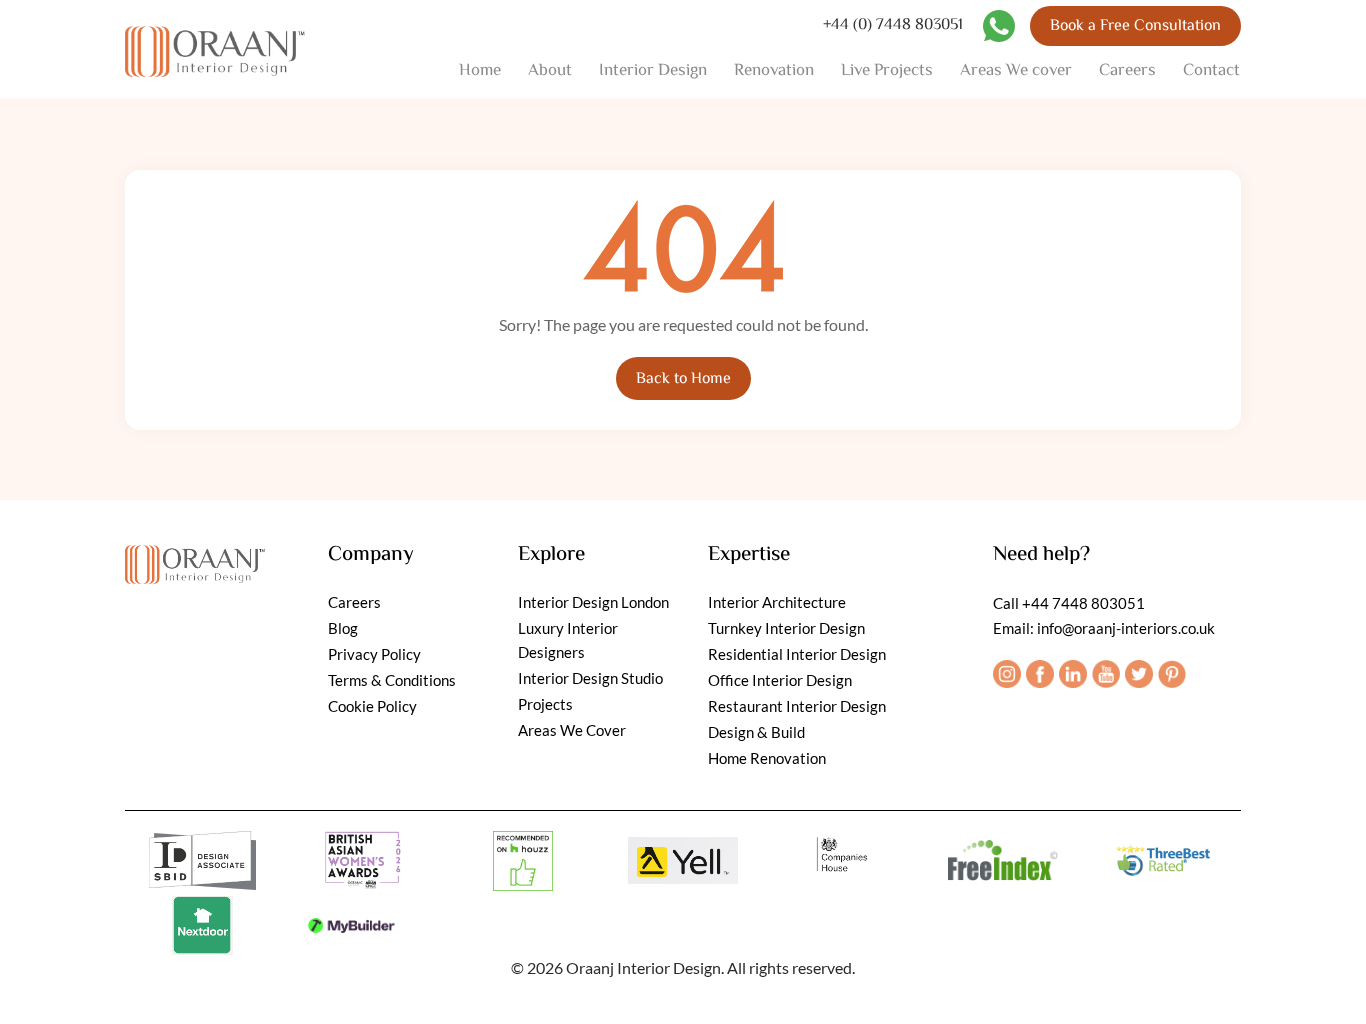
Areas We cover (1016, 71)
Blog (343, 628)
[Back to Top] (1328, 986)
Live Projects (887, 71)
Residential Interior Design (797, 654)
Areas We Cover (572, 730)
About (550, 71)
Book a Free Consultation (1135, 26)
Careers (1127, 71)
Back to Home (683, 379)
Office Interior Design (780, 680)
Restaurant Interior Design (797, 706)
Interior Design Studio (590, 678)
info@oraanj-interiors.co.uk (1126, 628)
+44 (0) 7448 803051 (893, 26)
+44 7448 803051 (1083, 603)
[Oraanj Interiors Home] (215, 49)
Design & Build (756, 732)
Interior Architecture (777, 602)
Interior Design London (593, 602)
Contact (1211, 71)
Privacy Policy (374, 654)
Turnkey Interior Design (786, 628)
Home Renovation (767, 758)
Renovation (774, 71)
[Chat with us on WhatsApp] (999, 26)
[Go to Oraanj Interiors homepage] (195, 559)
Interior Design (653, 71)
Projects (545, 704)
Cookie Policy (372, 706)
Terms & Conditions (392, 680)
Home (480, 71)
